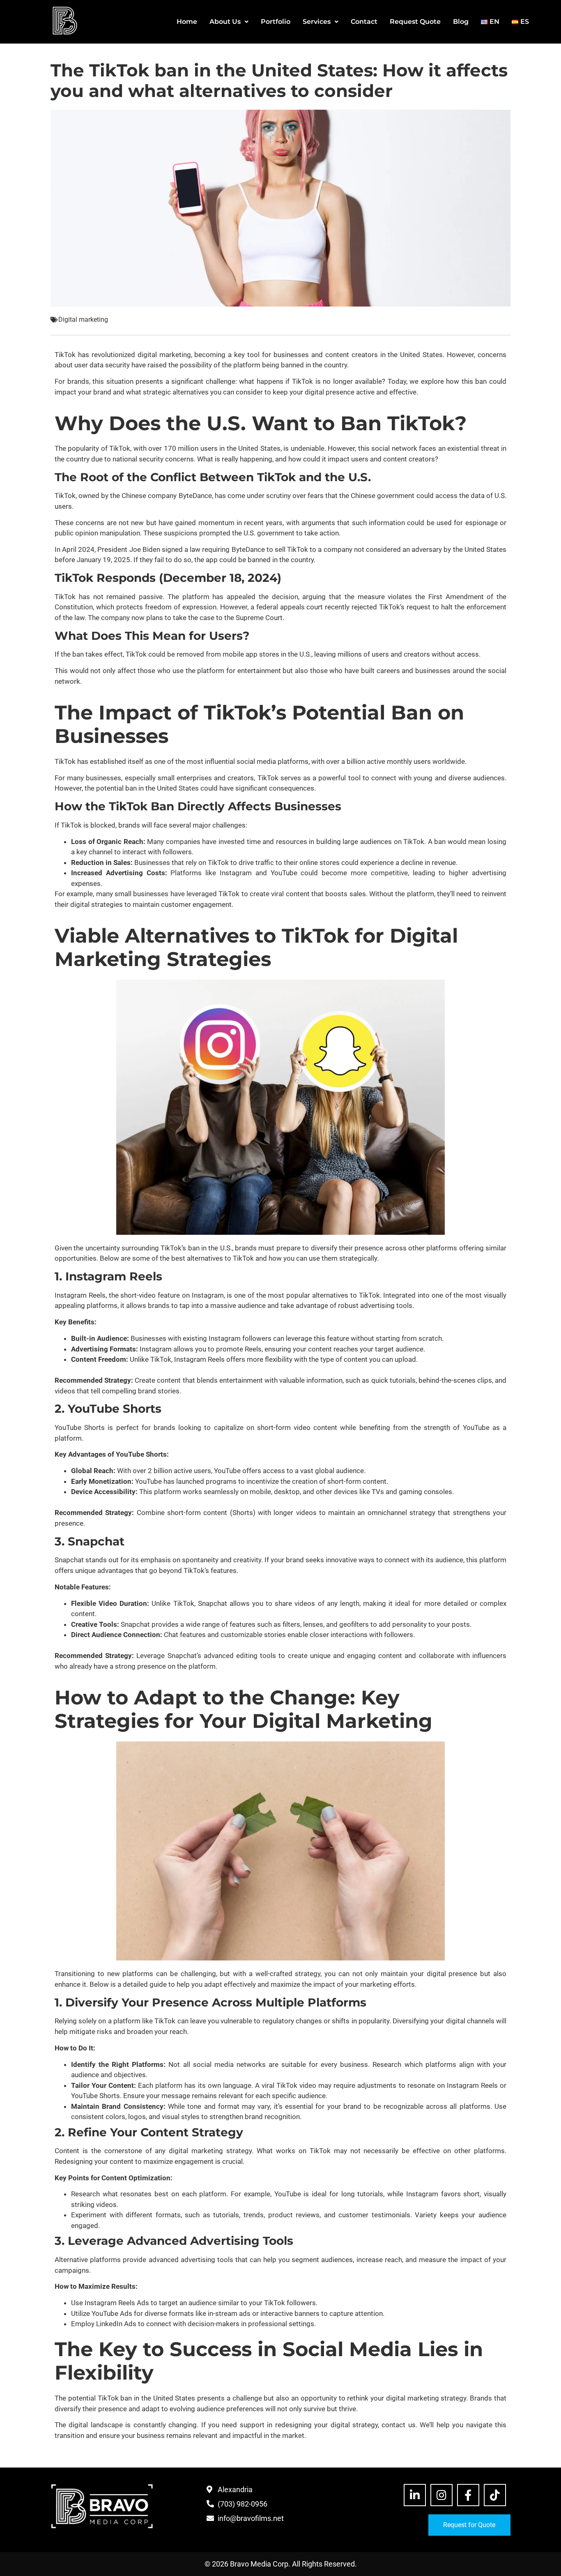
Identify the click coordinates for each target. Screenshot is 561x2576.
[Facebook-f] (468, 2495)
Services (317, 22)
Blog (461, 22)
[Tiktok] (495, 2495)
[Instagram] (441, 2495)
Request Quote (415, 22)
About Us (225, 22)
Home (187, 22)
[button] (229, 22)
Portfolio (276, 22)
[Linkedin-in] (415, 2495)
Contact (364, 22)
